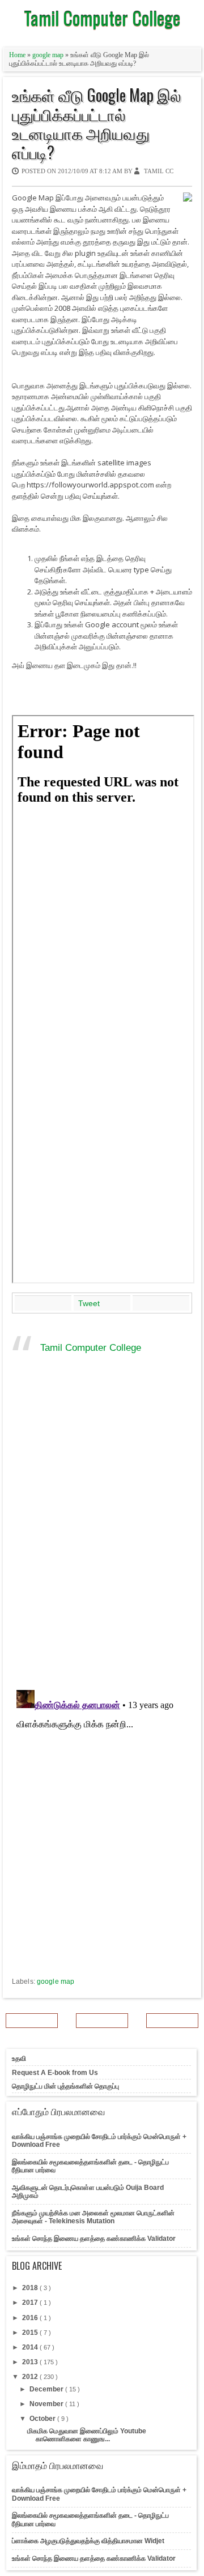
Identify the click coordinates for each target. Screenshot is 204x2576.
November (47, 2404)
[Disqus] (102, 1534)
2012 (31, 2377)
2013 (31, 2362)
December (47, 2389)
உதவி (19, 2059)
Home (18, 55)
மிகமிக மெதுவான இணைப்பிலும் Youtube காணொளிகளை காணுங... (87, 2435)
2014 (31, 2347)
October (43, 2419)
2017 (31, 2303)
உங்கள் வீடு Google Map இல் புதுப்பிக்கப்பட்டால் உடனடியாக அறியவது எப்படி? (97, 123)
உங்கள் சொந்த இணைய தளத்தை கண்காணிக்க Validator (94, 2239)
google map (49, 55)
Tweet (89, 1303)
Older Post (172, 2021)
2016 (31, 2318)
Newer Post (32, 2021)
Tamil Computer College (102, 18)
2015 (31, 2333)
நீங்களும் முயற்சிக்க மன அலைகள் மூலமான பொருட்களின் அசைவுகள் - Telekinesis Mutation (93, 2217)
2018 (31, 2288)
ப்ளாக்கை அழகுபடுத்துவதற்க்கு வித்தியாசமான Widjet (88, 2541)
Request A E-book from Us (55, 2073)
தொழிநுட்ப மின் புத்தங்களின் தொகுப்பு (65, 2086)
